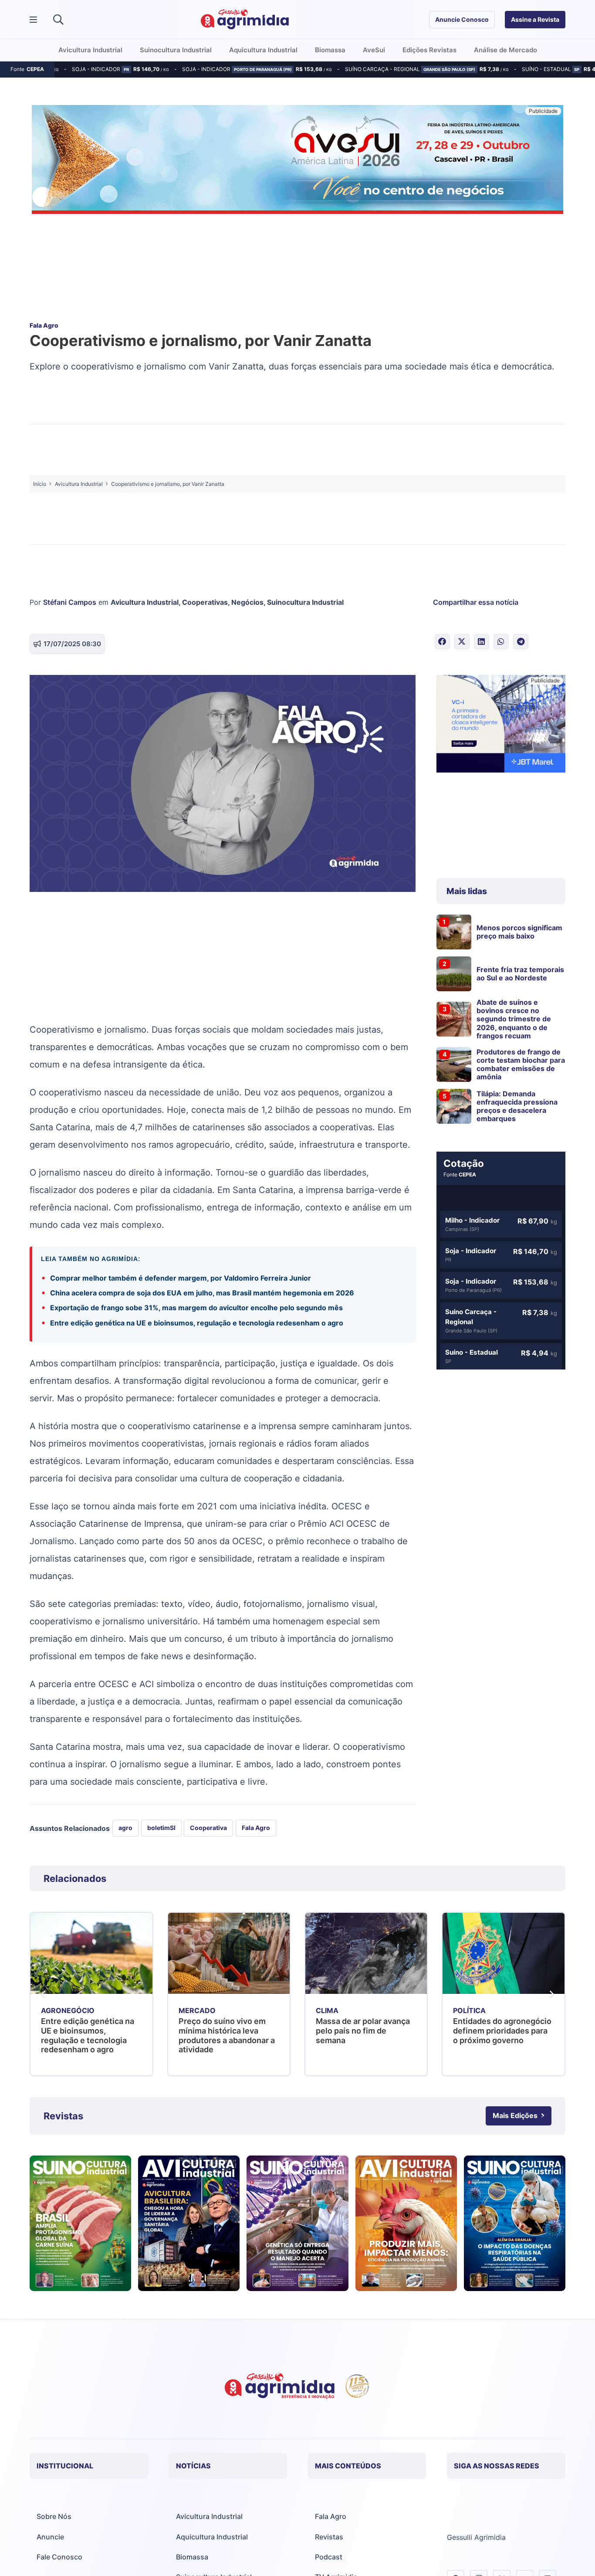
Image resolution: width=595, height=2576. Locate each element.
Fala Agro (331, 2516)
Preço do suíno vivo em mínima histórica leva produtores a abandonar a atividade (90, 2035)
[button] (59, 20)
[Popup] (33, 20)
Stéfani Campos (70, 602)
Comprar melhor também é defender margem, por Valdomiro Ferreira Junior (181, 1278)
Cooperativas (205, 602)
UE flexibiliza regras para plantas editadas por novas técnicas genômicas (503, 2030)
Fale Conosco (59, 2557)
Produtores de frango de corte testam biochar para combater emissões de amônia (521, 1064)
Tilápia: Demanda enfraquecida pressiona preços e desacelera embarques (517, 1106)
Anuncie (50, 2537)
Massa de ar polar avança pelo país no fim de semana (226, 2030)
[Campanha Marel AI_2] (501, 725)
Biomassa (192, 2557)
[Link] (80, 2223)
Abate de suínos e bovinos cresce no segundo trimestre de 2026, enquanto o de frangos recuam (514, 1019)
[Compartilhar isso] (442, 642)
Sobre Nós (54, 2516)
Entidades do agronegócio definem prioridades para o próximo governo (365, 2030)
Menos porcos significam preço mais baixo (519, 932)
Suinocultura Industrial (305, 602)
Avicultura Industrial (145, 602)
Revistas (329, 2537)
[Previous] (44, 1994)
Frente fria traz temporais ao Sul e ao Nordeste (520, 974)
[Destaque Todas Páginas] (297, 161)
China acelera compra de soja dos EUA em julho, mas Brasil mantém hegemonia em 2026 (202, 1293)
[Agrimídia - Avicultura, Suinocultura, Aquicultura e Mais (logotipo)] (245, 20)
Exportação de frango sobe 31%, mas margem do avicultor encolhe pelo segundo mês (197, 1308)
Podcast (329, 2557)
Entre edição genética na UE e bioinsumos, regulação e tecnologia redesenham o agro (197, 1323)
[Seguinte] (551, 1994)
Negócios (247, 602)
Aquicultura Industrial (212, 2537)
